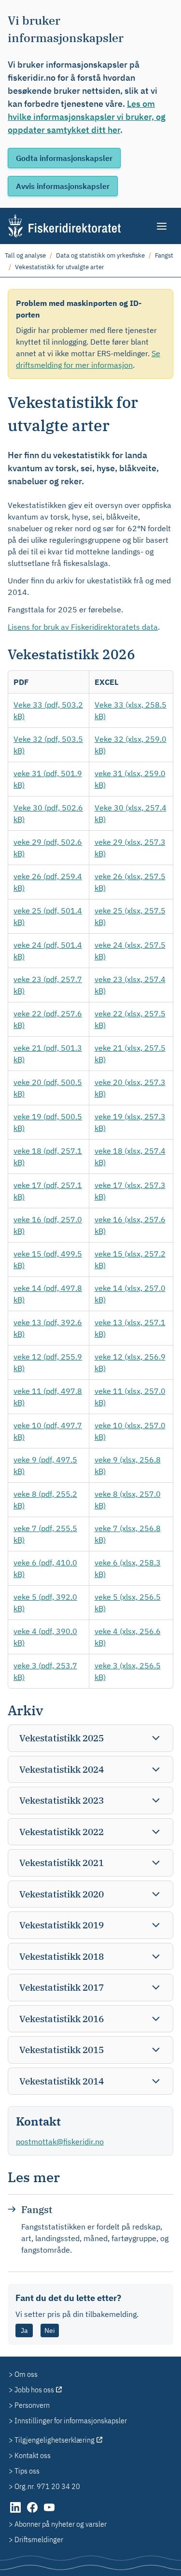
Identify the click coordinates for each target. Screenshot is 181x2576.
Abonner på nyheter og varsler (61, 2524)
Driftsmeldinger (39, 2539)
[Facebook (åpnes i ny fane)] (33, 2512)
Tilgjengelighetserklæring (55, 2440)
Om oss (26, 2374)
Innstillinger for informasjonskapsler (71, 2420)
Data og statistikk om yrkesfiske (100, 255)
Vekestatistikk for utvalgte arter (60, 267)
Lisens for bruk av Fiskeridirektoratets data (83, 627)
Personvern (32, 2405)
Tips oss (27, 2471)
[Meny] (162, 226)
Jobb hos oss (34, 2389)
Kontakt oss (33, 2455)
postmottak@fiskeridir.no (60, 2142)
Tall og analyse (25, 255)
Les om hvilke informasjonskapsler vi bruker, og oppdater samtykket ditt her (87, 117)
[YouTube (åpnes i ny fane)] (49, 2512)
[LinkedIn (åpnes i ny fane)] (16, 2512)
